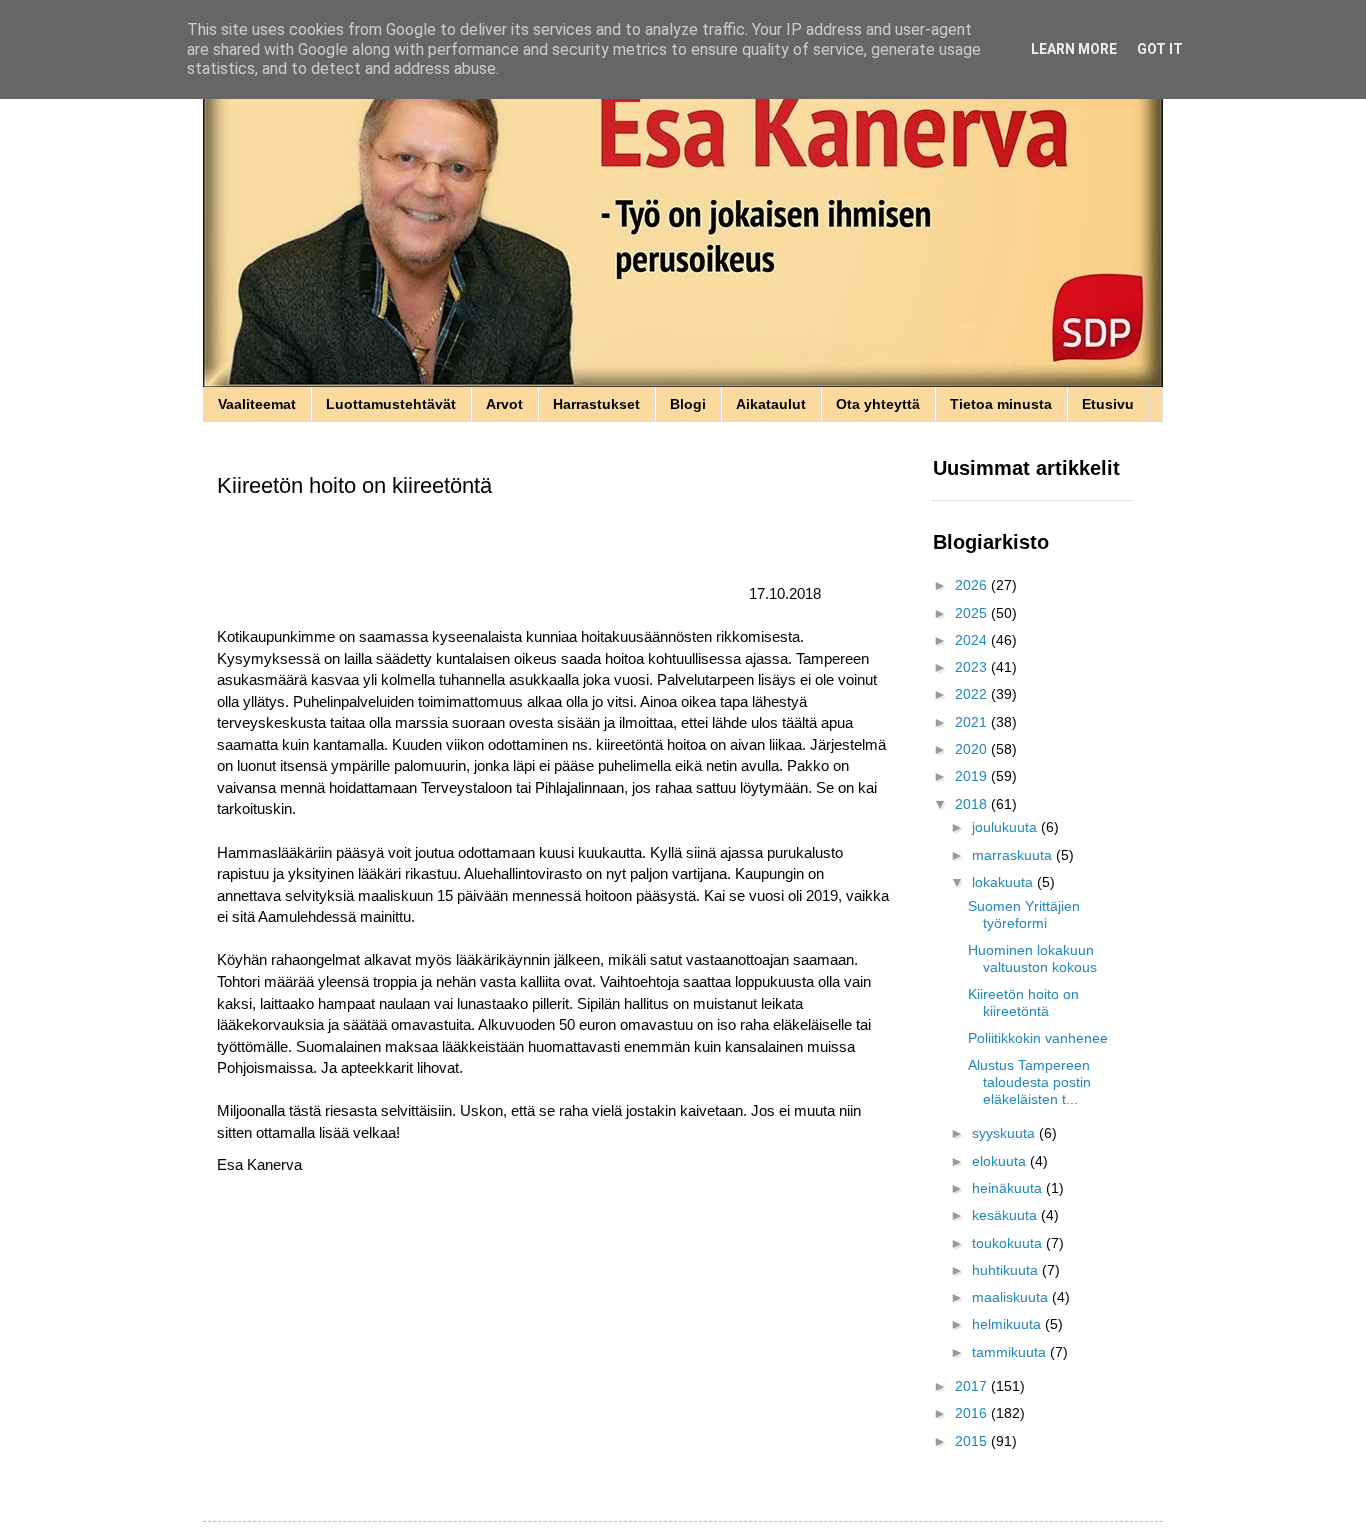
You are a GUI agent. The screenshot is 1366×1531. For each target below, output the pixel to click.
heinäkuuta (1009, 1188)
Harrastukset (596, 404)
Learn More (1074, 49)
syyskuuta (1005, 1133)
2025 (973, 613)
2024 (973, 640)
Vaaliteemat (257, 404)
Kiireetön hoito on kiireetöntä (1023, 1002)
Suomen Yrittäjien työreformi (1024, 914)
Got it (1160, 49)
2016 (973, 1413)
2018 (973, 804)
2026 (973, 585)
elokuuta (1001, 1161)
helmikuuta (1008, 1324)
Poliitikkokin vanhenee (1038, 1038)
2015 (973, 1441)
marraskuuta (1014, 855)
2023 (973, 667)
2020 (973, 749)
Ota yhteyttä (878, 404)
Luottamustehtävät (391, 404)
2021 (973, 722)
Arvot (504, 404)
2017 (973, 1386)
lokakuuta (1004, 882)
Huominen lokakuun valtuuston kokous (1032, 958)
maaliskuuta (1012, 1297)
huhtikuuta (1007, 1270)
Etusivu (1108, 404)
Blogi (688, 404)
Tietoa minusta (1001, 404)
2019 (973, 776)
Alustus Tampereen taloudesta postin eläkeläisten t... (1029, 1082)
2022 (973, 694)
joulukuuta (1006, 827)
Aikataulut (771, 404)
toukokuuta (1009, 1243)
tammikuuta (1011, 1352)
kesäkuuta (1006, 1215)
